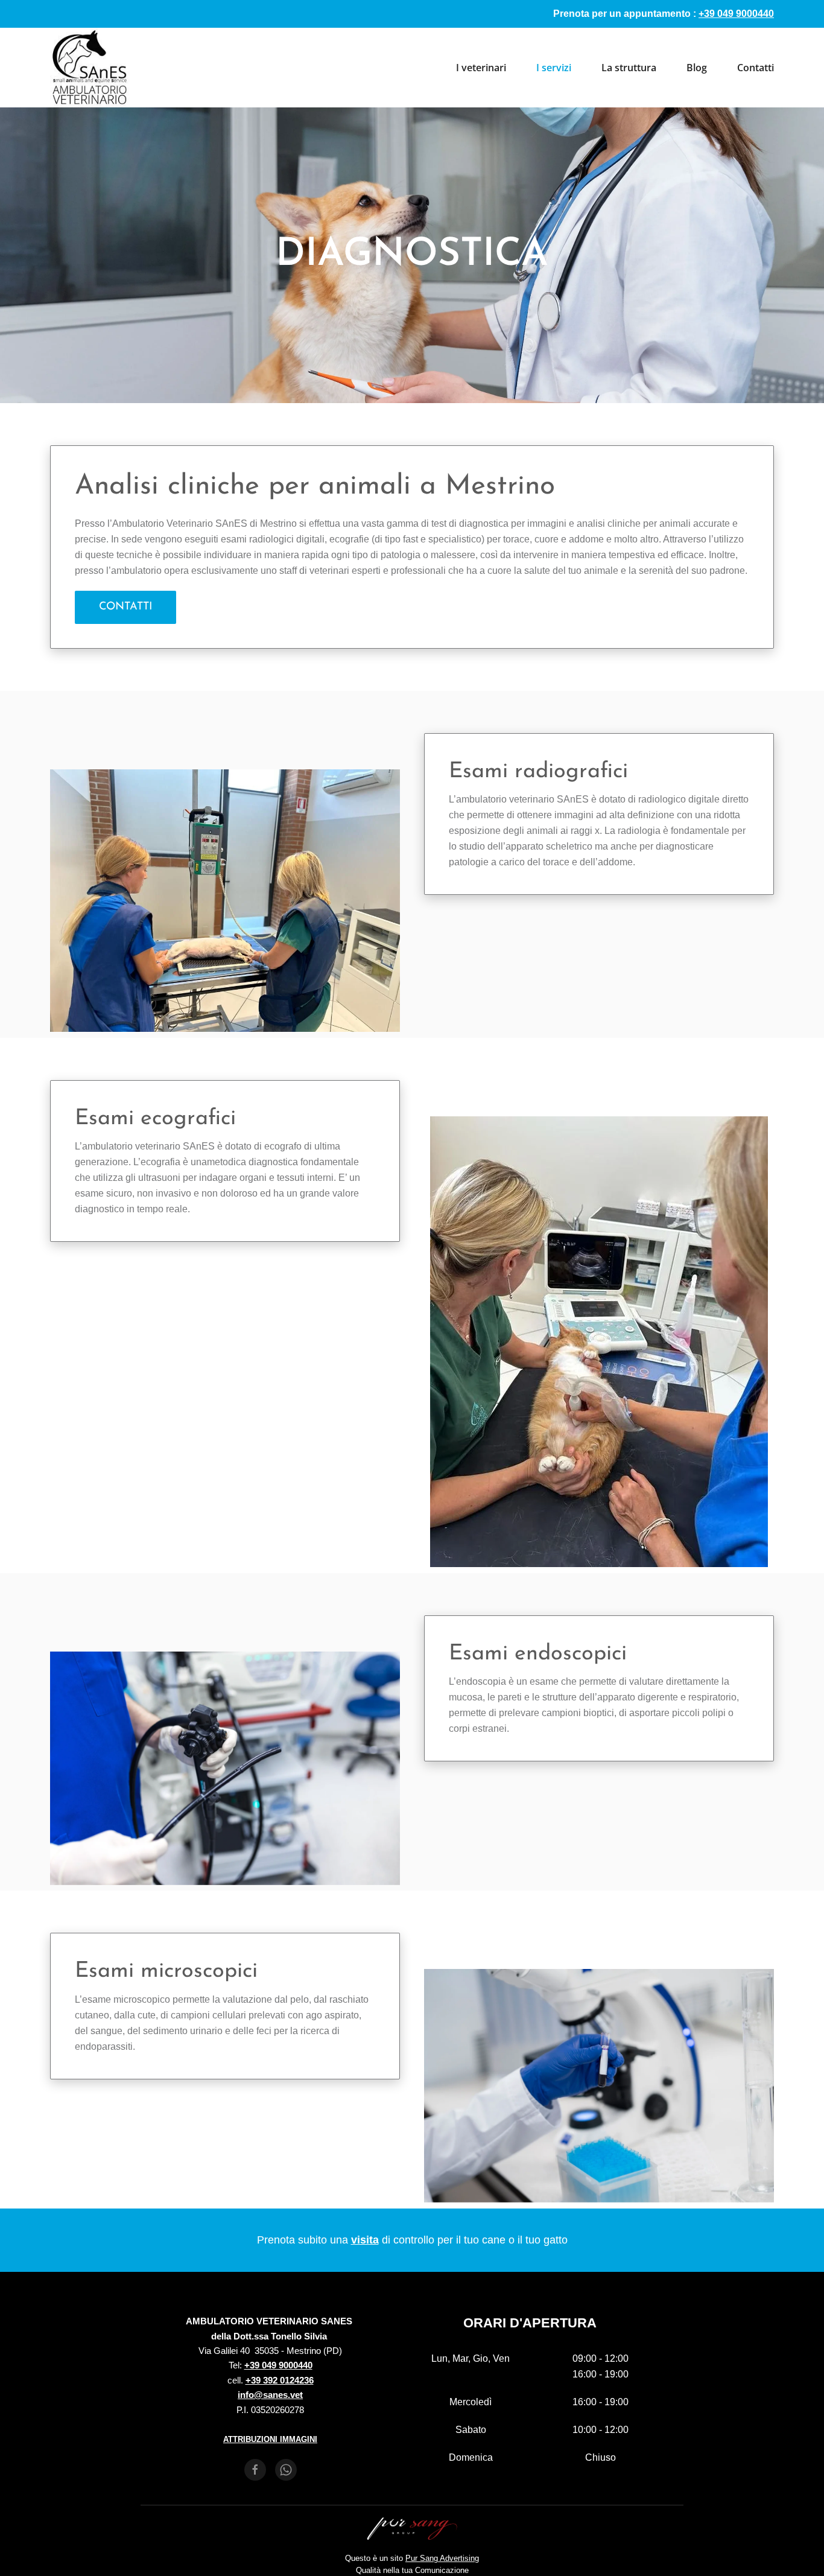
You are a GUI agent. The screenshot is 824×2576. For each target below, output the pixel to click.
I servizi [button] (554, 68)
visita (365, 2240)
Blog (697, 68)
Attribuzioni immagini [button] (270, 2439)
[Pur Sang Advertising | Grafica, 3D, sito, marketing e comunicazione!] (412, 2528)
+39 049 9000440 (278, 2365)
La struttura (629, 68)
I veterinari (481, 68)
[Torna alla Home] (90, 68)
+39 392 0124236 (280, 2380)
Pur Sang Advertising (442, 2558)
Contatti (756, 68)
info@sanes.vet (270, 2395)
